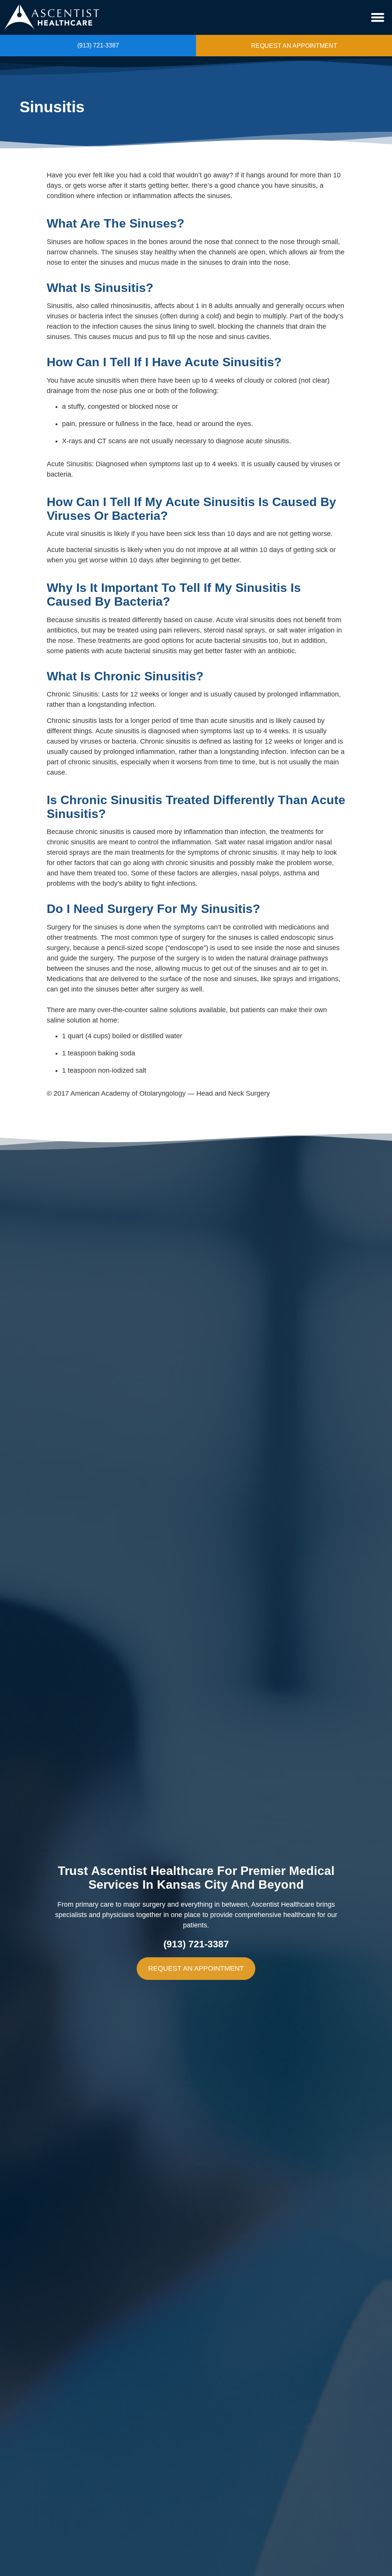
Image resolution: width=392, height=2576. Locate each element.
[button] (378, 18)
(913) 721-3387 (98, 45)
